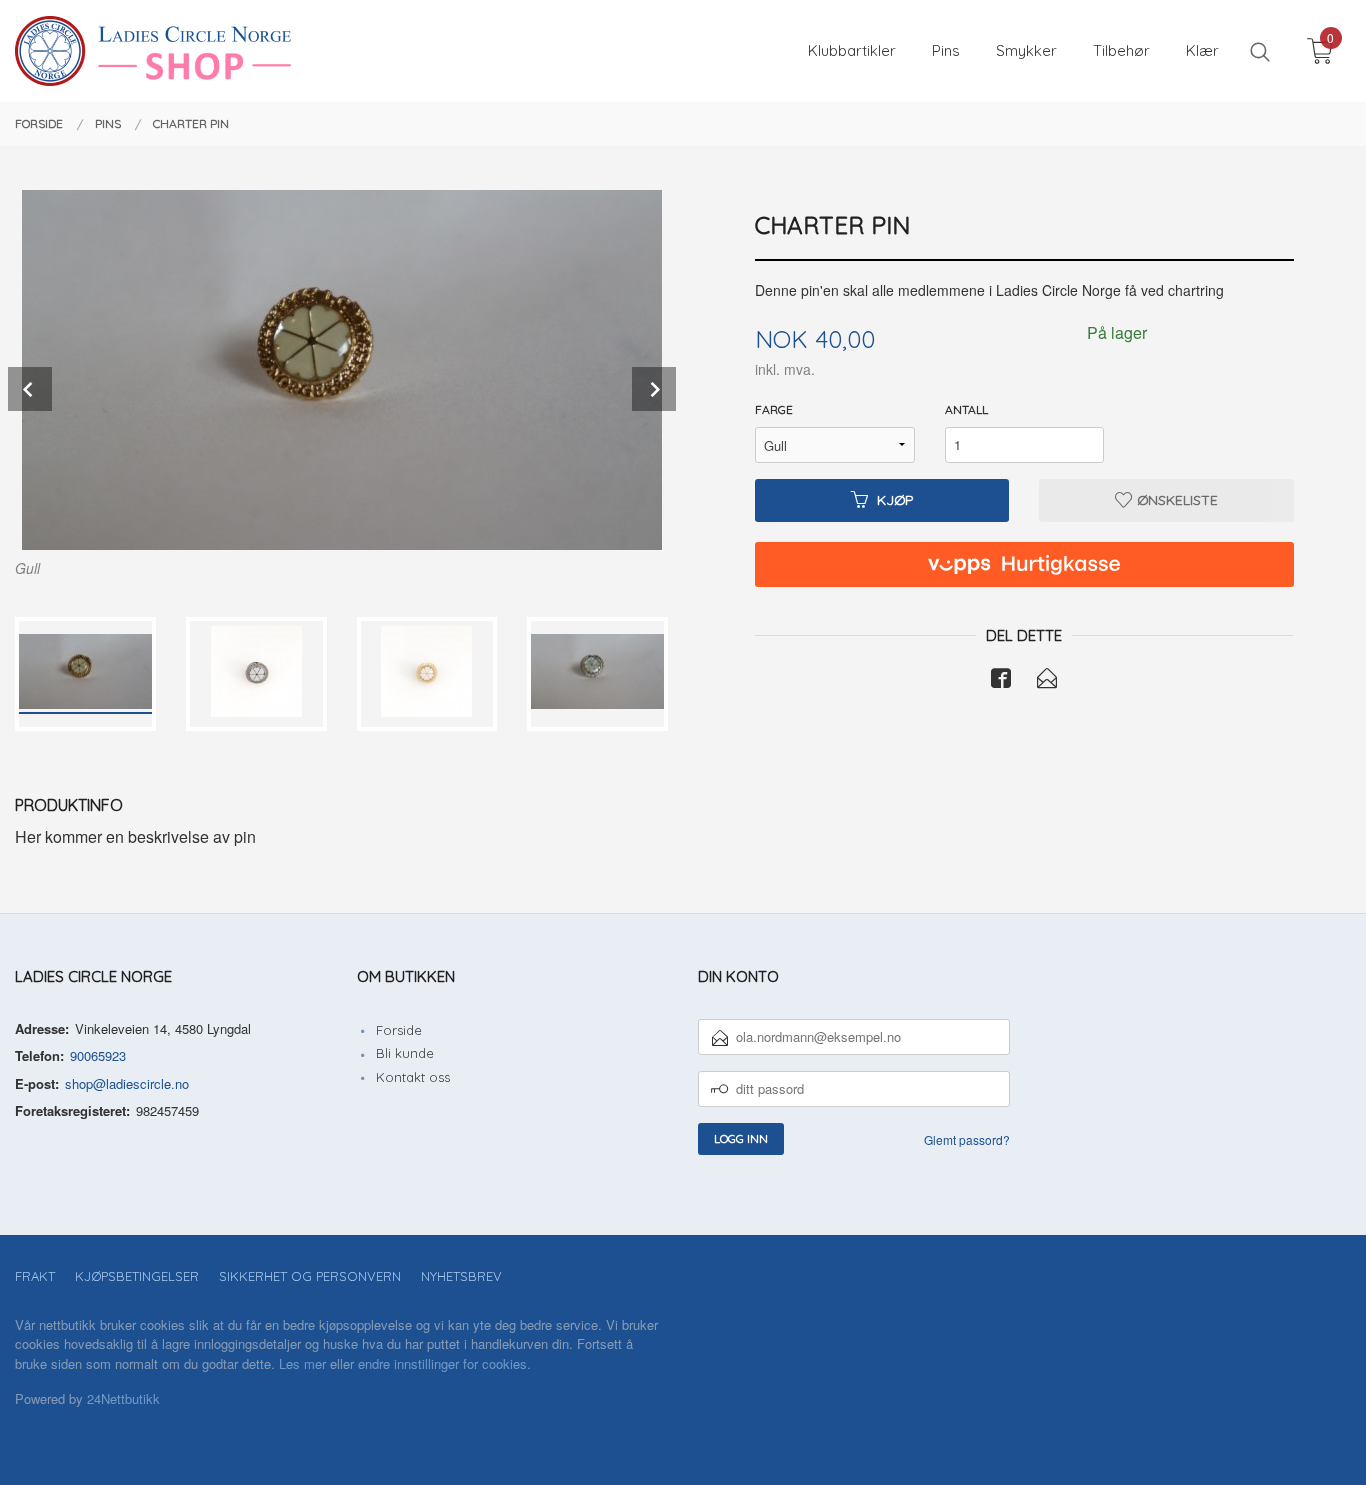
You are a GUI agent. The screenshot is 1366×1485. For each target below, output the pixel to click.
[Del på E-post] (1047, 681)
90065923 (98, 1055)
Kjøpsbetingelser (137, 1276)
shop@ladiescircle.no (127, 1083)
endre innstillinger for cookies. (444, 1363)
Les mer (302, 1363)
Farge (774, 409)
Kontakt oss (413, 1077)
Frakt (35, 1276)
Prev (30, 389)
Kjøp (895, 500)
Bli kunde (405, 1053)
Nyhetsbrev (461, 1276)
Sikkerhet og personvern (310, 1276)
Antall (966, 409)
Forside (399, 1030)
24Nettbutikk (123, 1398)
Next (654, 389)
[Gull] (341, 370)
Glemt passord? (967, 1139)
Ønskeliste (1175, 500)
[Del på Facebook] (1001, 681)
